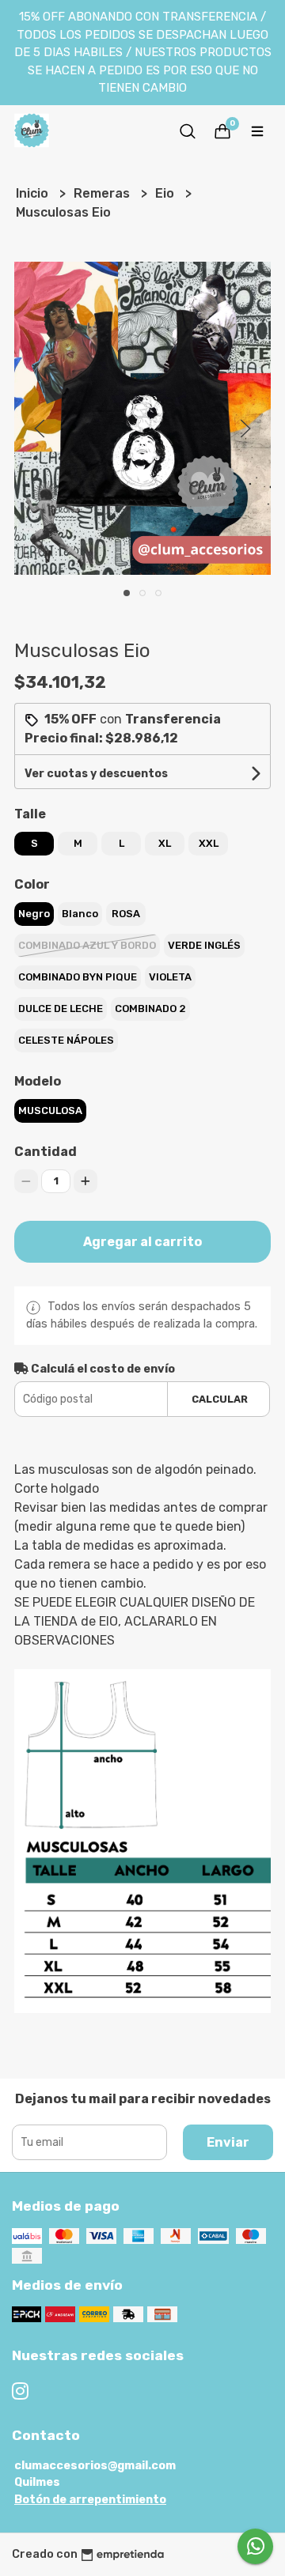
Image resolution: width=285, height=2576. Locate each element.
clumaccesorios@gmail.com (95, 2466)
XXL (209, 843)
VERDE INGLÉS (204, 945)
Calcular (220, 1399)
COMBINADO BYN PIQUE (78, 977)
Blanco (80, 914)
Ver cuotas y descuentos (96, 774)
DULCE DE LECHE (61, 1008)
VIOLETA (170, 977)
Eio (166, 193)
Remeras (103, 193)
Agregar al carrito (142, 1242)
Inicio (34, 193)
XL (165, 843)
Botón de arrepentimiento (90, 2500)
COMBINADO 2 (150, 1008)
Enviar (228, 2142)
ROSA (126, 914)
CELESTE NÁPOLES (66, 1040)
